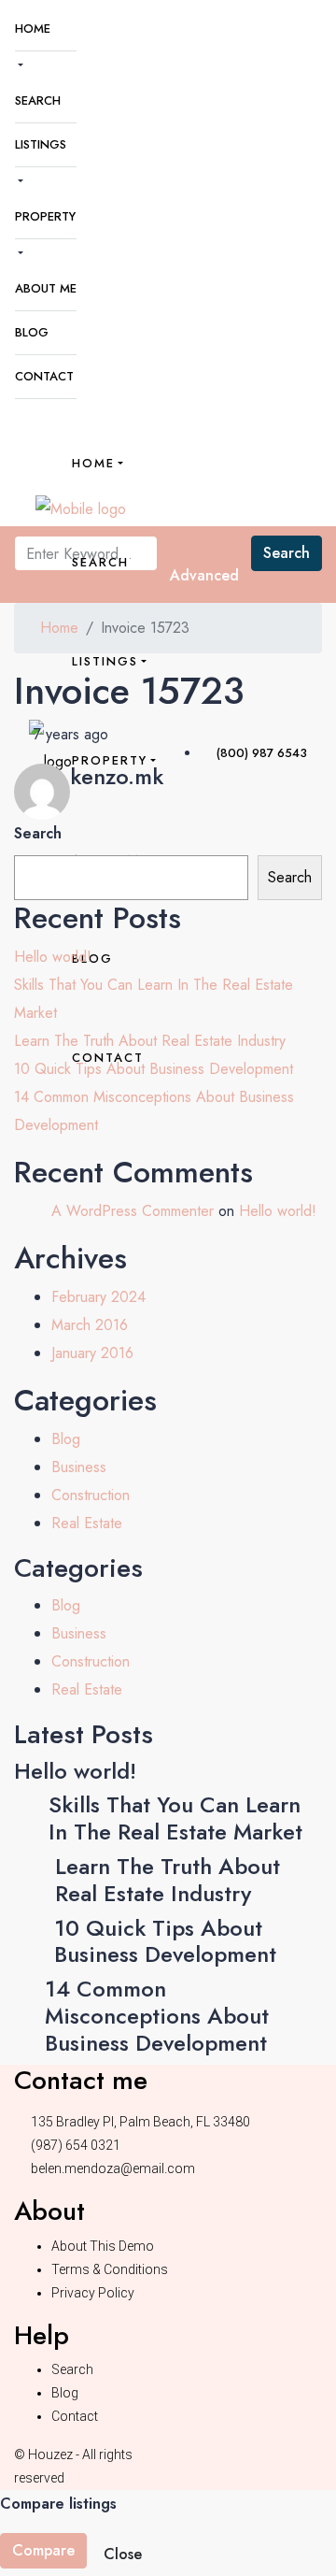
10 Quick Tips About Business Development (154, 1069)
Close (123, 2554)
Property (45, 216)
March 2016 (90, 1325)
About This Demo (103, 2246)
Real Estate (87, 1523)
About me (46, 288)
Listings (41, 144)
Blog (32, 332)
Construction (91, 1495)
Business (79, 1467)
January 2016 (92, 1353)
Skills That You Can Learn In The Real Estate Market (175, 1818)
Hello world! (53, 957)
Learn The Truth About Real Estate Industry (150, 1041)
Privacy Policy (93, 2293)
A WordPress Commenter (133, 1211)
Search (38, 100)
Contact (44, 376)
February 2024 (98, 1297)
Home (33, 29)
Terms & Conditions (110, 2269)
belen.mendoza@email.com (113, 2168)
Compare (43, 2550)
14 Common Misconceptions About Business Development (157, 2016)
